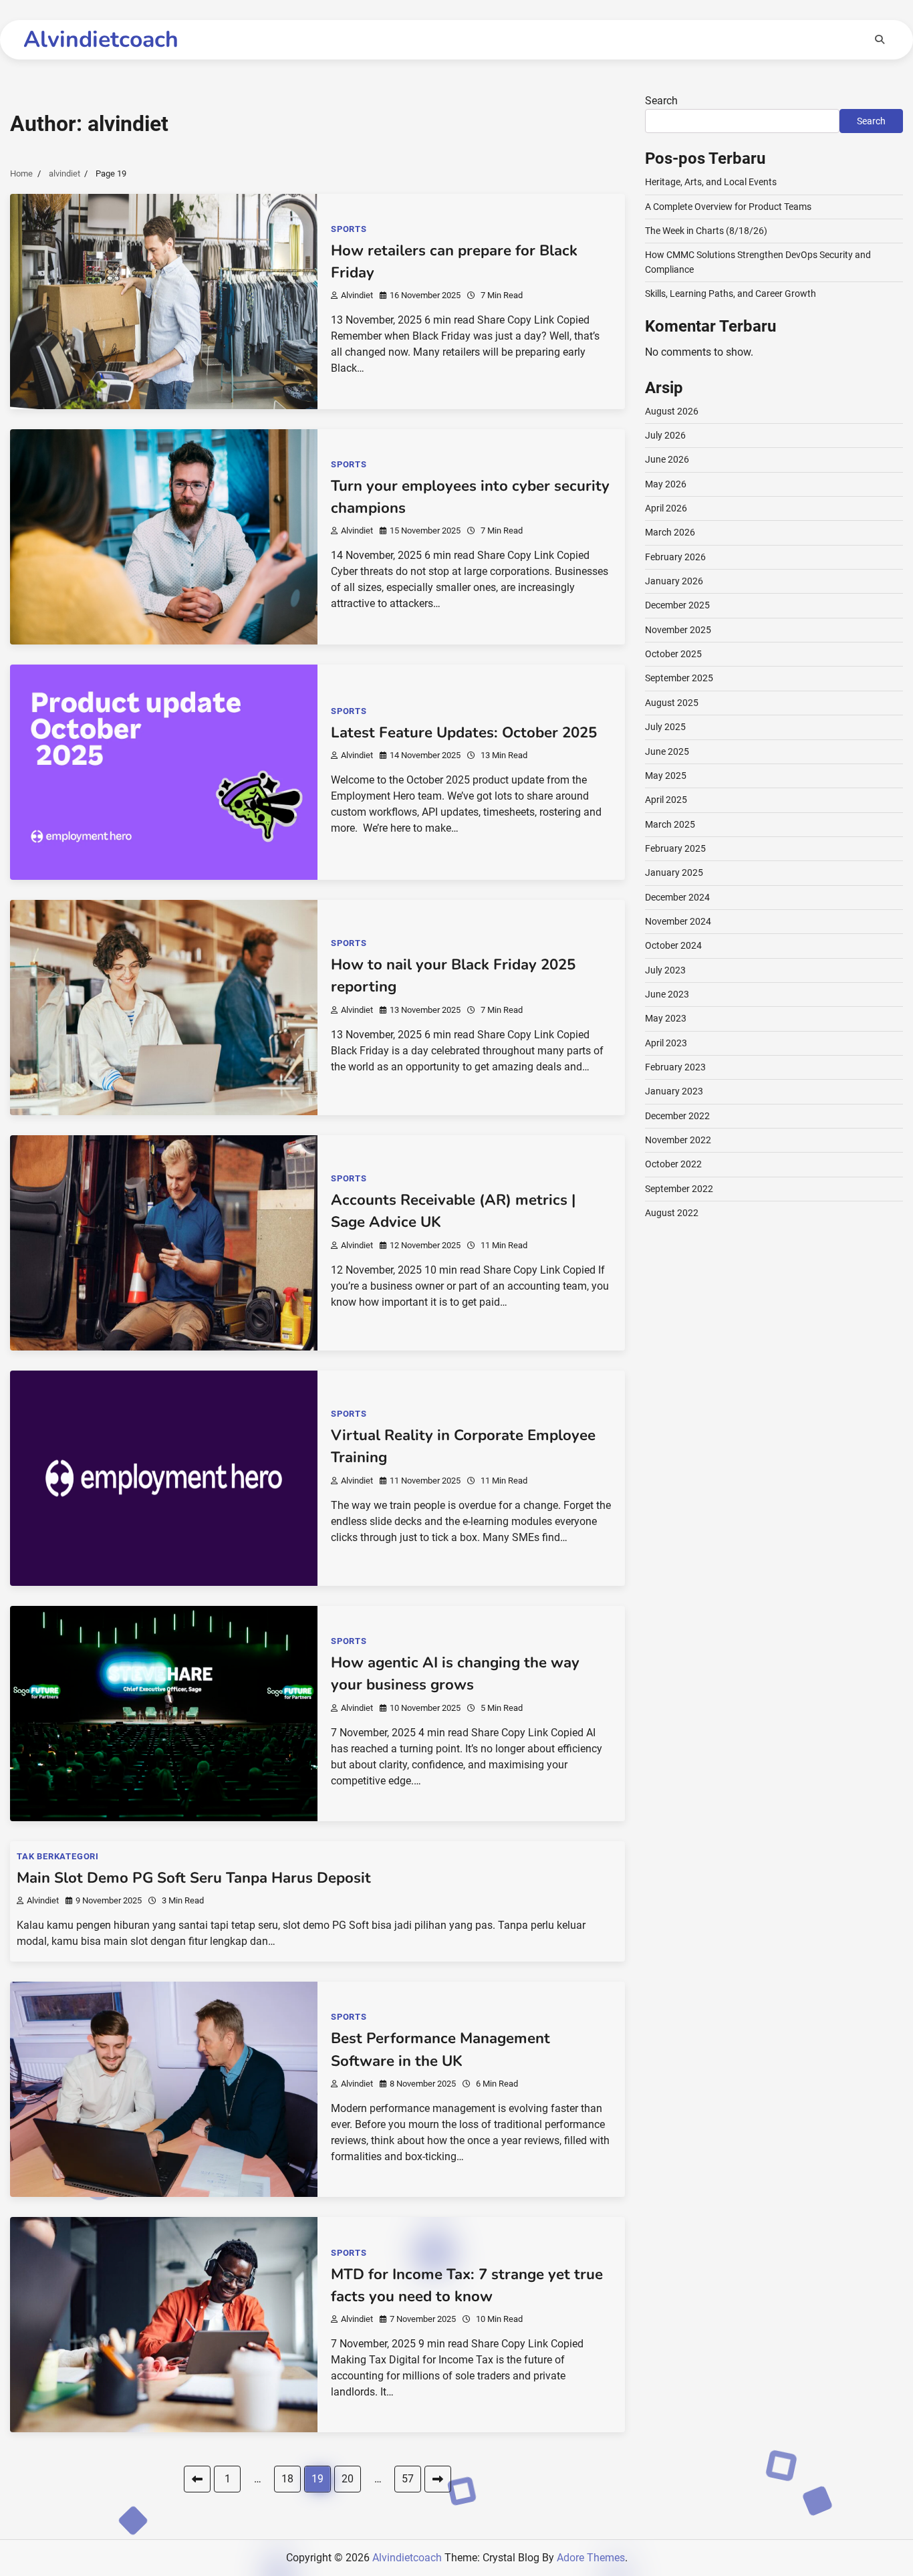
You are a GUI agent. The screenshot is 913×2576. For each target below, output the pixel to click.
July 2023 (665, 970)
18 (287, 2479)
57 (408, 2479)
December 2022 (677, 1116)
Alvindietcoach (101, 39)
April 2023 (666, 1043)
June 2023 (667, 994)
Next (438, 2479)
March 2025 (670, 824)
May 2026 (666, 484)
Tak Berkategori (58, 1856)
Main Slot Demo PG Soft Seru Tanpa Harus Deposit (194, 1878)
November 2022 (678, 1140)
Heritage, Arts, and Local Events (711, 182)
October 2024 (673, 945)
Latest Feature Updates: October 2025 (464, 733)
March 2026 (670, 532)
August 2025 (672, 703)
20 (348, 2479)
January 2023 (674, 1091)
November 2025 (678, 630)
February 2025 (675, 848)
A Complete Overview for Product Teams (728, 207)
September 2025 (679, 678)
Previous (197, 2479)
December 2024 (677, 897)
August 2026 (672, 411)
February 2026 (675, 557)
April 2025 (666, 800)
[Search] (880, 39)
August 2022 (672, 1213)
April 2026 (666, 508)
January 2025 (674, 872)
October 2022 (673, 1164)
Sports (349, 229)
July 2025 (665, 727)
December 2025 (677, 605)
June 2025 (667, 751)
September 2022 (679, 1189)
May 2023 (666, 1018)
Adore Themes (591, 2558)
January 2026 (674, 581)
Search (661, 101)
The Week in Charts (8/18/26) (706, 231)
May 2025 (666, 776)
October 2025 (673, 654)
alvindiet (357, 295)
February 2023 (675, 1067)
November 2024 (678, 921)
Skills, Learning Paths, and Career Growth (731, 294)
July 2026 (665, 435)
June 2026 (667, 459)
